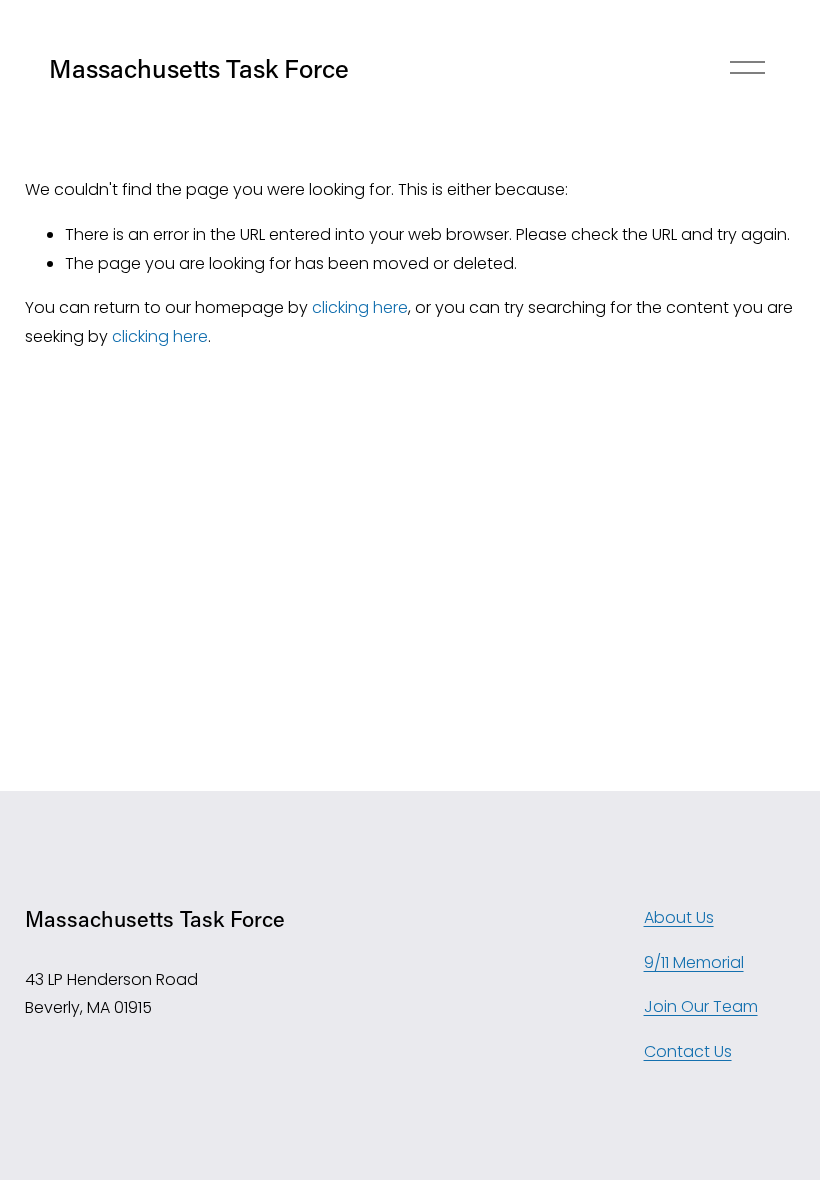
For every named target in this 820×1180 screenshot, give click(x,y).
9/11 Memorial (694, 962)
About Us (679, 917)
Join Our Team (701, 1006)
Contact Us (688, 1051)
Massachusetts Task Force (199, 68)
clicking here (360, 307)
